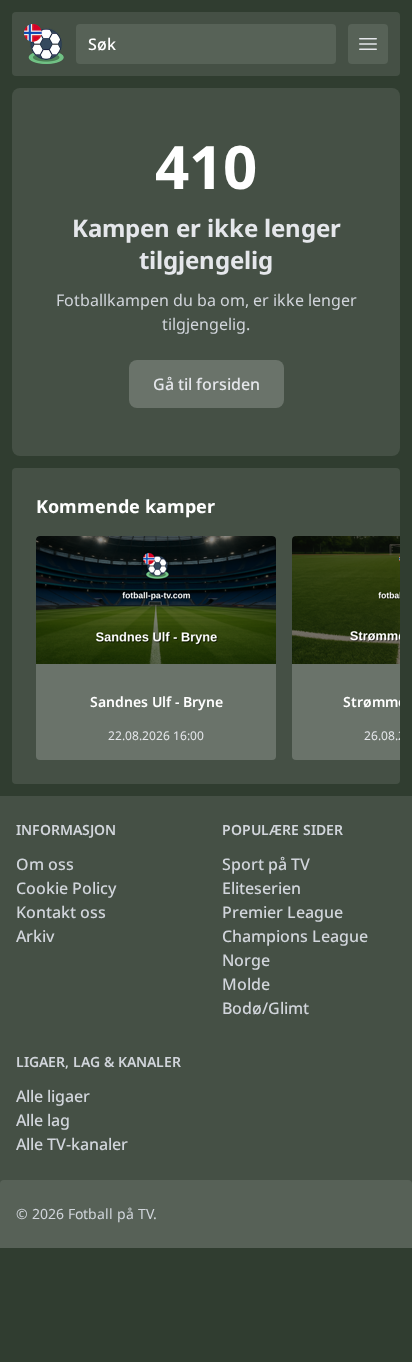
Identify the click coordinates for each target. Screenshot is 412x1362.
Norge (246, 960)
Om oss (45, 864)
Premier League (282, 912)
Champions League (295, 936)
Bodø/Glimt (265, 1008)
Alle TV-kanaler (72, 1144)
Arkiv (35, 936)
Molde (246, 984)
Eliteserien (261, 888)
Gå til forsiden (206, 384)
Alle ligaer (53, 1096)
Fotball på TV (110, 1213)
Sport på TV (266, 864)
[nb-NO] (44, 44)
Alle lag (43, 1120)
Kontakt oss (61, 912)
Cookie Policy (66, 888)
